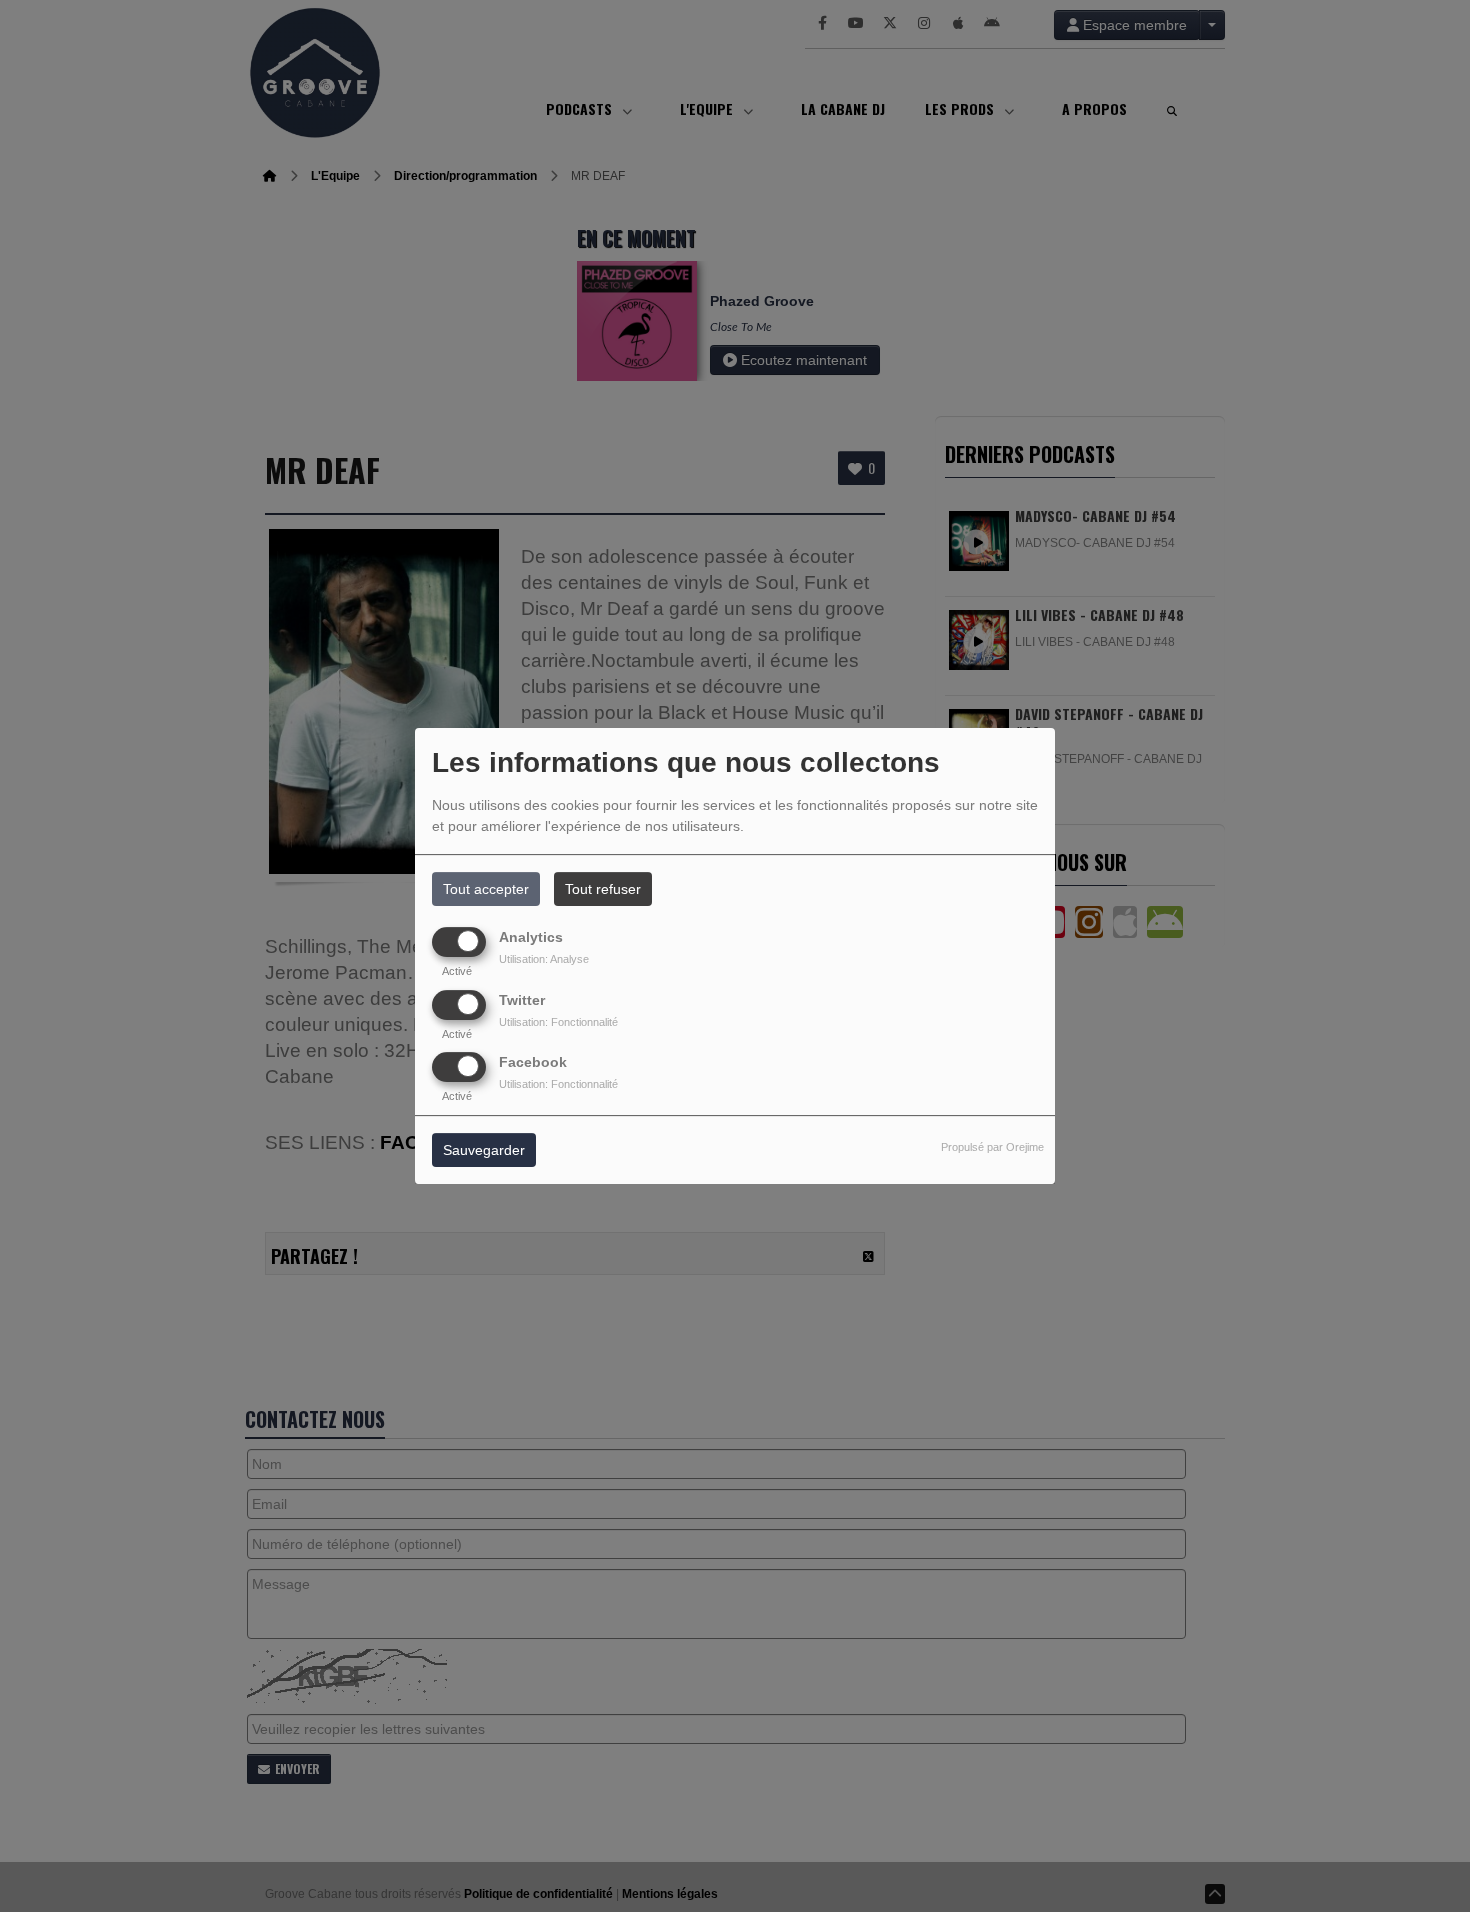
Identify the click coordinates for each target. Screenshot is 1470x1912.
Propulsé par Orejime (992, 1147)
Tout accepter (486, 889)
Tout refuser (603, 889)
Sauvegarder (484, 1150)
